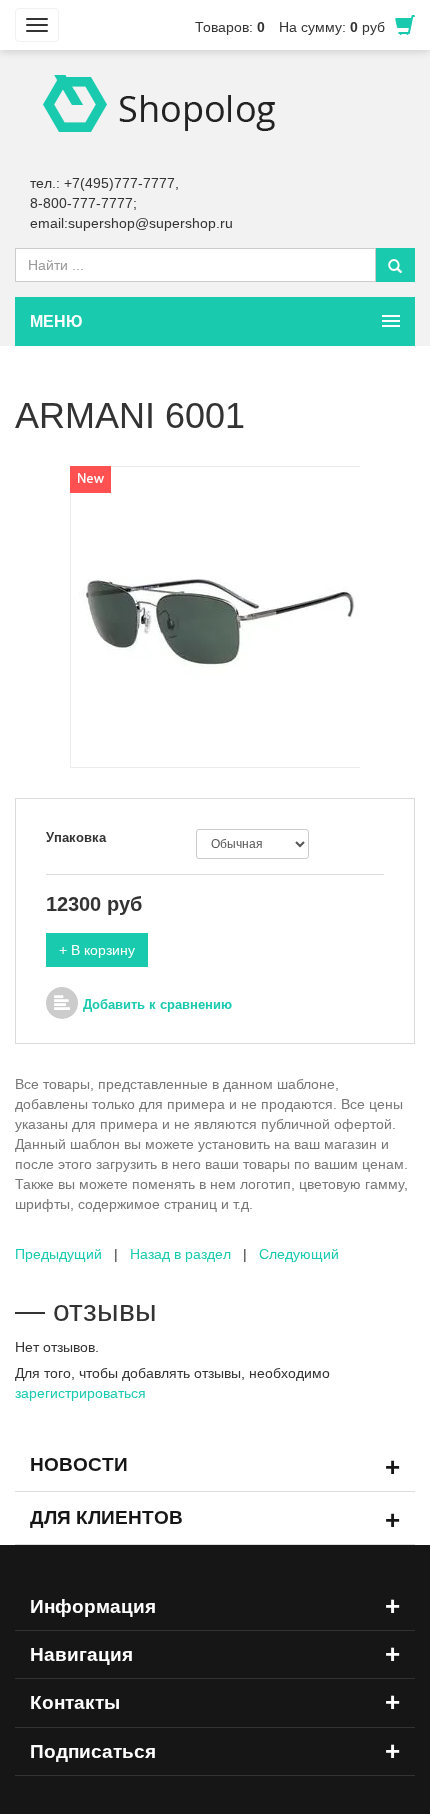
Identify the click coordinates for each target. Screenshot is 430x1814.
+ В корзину (97, 950)
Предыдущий (58, 1254)
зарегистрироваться (80, 1393)
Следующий (299, 1254)
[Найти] (395, 265)
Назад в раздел (180, 1254)
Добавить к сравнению (157, 1004)
